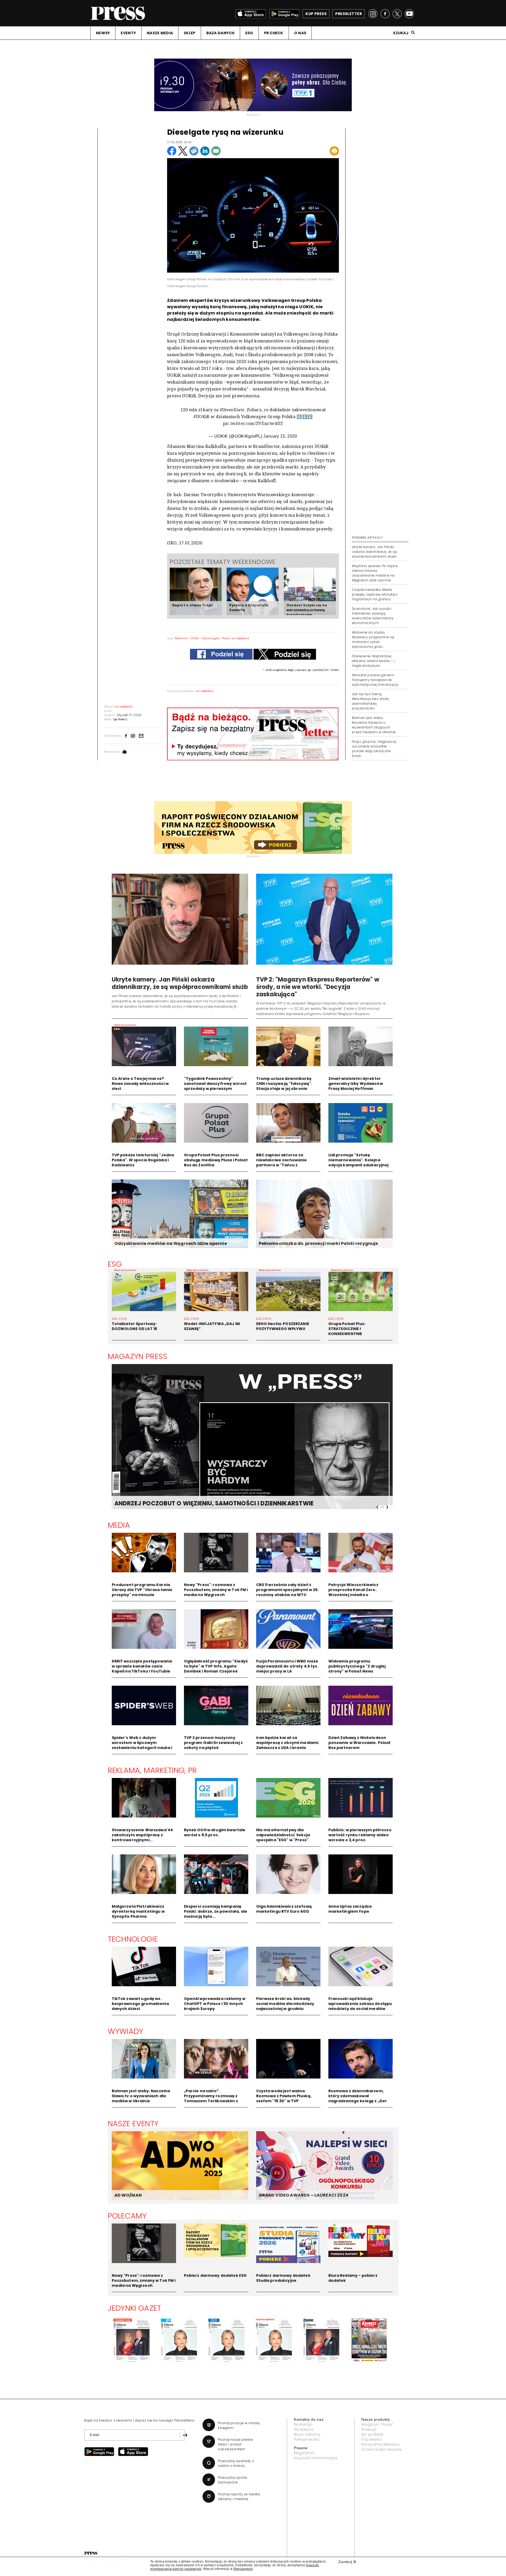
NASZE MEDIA (160, 33)
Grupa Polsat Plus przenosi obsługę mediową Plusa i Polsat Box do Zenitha (216, 1160)
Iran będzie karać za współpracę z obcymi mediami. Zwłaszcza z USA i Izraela (288, 1743)
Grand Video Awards (382, 2449)
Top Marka (372, 2439)
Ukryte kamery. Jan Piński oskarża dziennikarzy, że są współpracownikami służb (374, 552)
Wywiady (126, 2031)
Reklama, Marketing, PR (152, 1770)
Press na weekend (236, 638)
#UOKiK (202, 417)
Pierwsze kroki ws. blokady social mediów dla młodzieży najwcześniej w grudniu (285, 2004)
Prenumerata (307, 2439)
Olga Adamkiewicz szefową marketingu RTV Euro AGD (284, 1909)
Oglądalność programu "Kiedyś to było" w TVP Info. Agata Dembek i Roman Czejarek (216, 1666)
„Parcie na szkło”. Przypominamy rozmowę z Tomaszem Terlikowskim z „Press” (211, 2098)
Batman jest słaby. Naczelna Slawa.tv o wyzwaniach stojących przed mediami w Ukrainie (374, 725)
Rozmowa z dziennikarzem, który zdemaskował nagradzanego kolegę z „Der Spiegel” (358, 2098)
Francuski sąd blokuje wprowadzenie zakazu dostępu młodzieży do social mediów (360, 2004)
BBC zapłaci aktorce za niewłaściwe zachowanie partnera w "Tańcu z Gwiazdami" (282, 1163)
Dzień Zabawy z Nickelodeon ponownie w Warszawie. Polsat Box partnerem (360, 1743)
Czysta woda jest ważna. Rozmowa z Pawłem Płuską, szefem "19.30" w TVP (284, 2096)
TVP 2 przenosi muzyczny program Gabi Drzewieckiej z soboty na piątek (213, 1743)
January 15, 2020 (280, 436)
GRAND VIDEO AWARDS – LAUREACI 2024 (304, 2195)
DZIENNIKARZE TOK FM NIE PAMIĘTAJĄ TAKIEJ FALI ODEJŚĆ (200, 1503)
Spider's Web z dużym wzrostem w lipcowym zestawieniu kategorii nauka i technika (142, 1745)
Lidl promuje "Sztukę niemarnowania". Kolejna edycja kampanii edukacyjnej (359, 1160)
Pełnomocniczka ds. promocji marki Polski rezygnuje (318, 1243)
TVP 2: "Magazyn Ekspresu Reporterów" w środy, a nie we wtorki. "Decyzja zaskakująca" (318, 987)
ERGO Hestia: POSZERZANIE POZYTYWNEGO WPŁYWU (283, 1326)
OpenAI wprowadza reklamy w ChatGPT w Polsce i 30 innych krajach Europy (215, 2004)
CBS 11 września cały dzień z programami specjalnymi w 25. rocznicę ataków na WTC (288, 1590)
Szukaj (401, 33)
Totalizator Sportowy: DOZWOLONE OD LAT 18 (135, 1326)
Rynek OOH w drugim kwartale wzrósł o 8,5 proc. (215, 1832)
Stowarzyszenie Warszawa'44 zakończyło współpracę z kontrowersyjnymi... (142, 1835)
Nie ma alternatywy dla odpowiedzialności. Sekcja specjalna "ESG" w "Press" (283, 1835)
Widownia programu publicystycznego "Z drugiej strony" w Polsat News (357, 1666)
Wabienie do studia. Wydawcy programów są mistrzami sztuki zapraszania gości (373, 639)
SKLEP (189, 33)
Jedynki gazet (135, 2308)
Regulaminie (243, 2569)
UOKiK (195, 638)
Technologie (133, 1939)
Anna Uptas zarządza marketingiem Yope (350, 1909)
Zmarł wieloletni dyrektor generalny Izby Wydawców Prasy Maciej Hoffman (356, 1084)
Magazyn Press (138, 1356)
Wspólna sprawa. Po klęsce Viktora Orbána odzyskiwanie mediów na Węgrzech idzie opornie (375, 573)
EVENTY (128, 33)
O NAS (300, 33)
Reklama (181, 638)
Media (119, 1525)
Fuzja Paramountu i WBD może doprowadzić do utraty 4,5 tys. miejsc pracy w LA (287, 1666)
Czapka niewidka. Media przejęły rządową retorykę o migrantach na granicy (375, 594)
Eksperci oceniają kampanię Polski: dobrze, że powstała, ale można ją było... (216, 1911)
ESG (249, 33)
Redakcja (303, 2424)
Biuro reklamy (307, 2434)
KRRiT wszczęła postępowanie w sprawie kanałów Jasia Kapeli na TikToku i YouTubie (142, 1666)
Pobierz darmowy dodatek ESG (215, 2275)
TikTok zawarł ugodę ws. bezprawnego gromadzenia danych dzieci (140, 2004)
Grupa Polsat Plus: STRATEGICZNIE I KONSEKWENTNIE (347, 1329)
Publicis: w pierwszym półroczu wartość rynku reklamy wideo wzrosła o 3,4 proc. (360, 1835)
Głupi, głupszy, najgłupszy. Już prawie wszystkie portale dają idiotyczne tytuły (374, 749)
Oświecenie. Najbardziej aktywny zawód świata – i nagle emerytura (373, 661)
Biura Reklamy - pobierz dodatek (353, 2278)
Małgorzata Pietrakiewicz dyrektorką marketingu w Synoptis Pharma (138, 1911)
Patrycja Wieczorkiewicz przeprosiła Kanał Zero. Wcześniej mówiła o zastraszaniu (353, 1592)
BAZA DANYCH (220, 33)
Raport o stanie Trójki (193, 605)
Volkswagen (211, 638)
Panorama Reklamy (381, 2444)
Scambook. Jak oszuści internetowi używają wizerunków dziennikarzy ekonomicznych (373, 616)
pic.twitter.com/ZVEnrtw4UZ (253, 423)
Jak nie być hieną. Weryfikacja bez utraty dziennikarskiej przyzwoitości (371, 701)
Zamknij (347, 2562)
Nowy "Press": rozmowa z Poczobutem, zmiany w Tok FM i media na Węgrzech (216, 1590)
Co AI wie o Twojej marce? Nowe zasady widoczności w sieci (140, 1084)
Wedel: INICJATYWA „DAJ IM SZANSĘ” (212, 1326)
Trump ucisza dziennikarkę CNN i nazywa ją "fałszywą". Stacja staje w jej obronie (284, 1084)
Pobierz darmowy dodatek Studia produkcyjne (283, 2278)
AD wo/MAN (372, 2434)
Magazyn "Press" (378, 2424)
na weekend (205, 691)
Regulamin (304, 2453)
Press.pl (369, 2429)
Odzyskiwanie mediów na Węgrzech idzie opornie (171, 1243)
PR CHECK (274, 33)
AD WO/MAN (128, 2195)
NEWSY (103, 33)
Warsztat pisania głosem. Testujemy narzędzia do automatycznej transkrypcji (375, 680)
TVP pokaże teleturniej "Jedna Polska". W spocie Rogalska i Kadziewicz (143, 1160)
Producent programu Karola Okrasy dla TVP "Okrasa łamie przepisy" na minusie (142, 1590)
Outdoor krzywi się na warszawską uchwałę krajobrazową (307, 610)
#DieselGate (232, 410)
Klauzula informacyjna (316, 2458)
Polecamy (127, 2216)
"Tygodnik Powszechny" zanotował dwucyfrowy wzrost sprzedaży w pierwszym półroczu (215, 1086)
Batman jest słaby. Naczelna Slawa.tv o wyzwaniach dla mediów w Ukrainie (141, 2096)
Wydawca (303, 2429)
